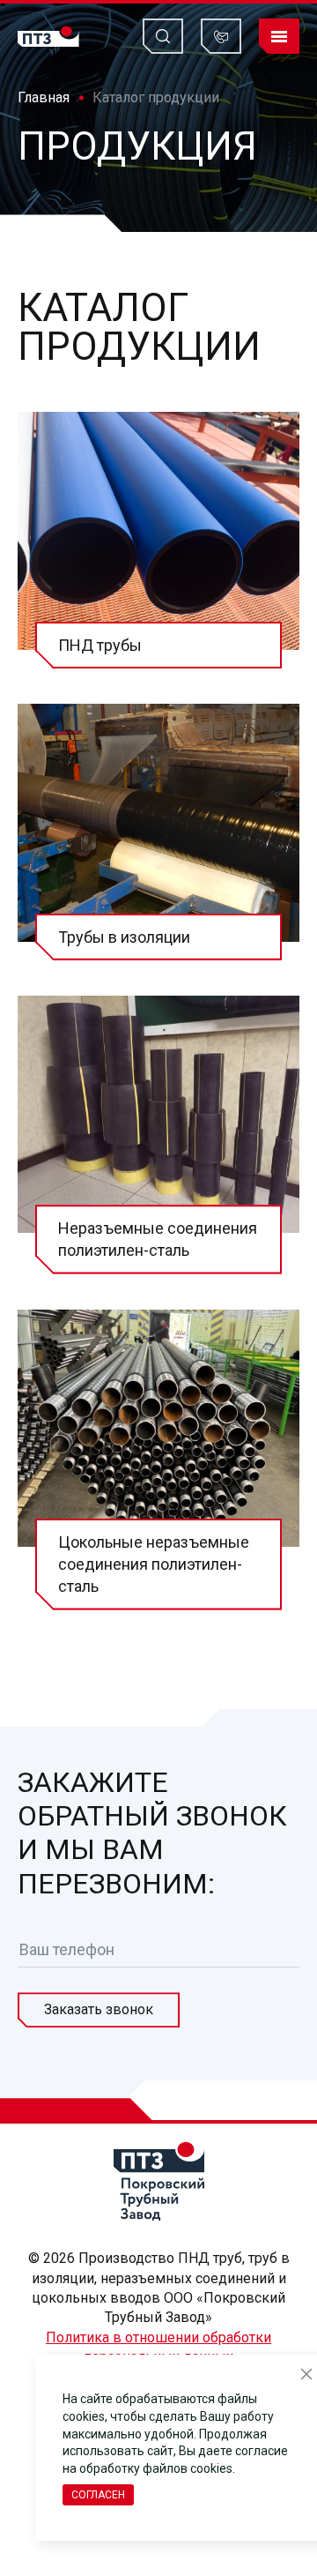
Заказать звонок (99, 2009)
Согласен (98, 2495)
